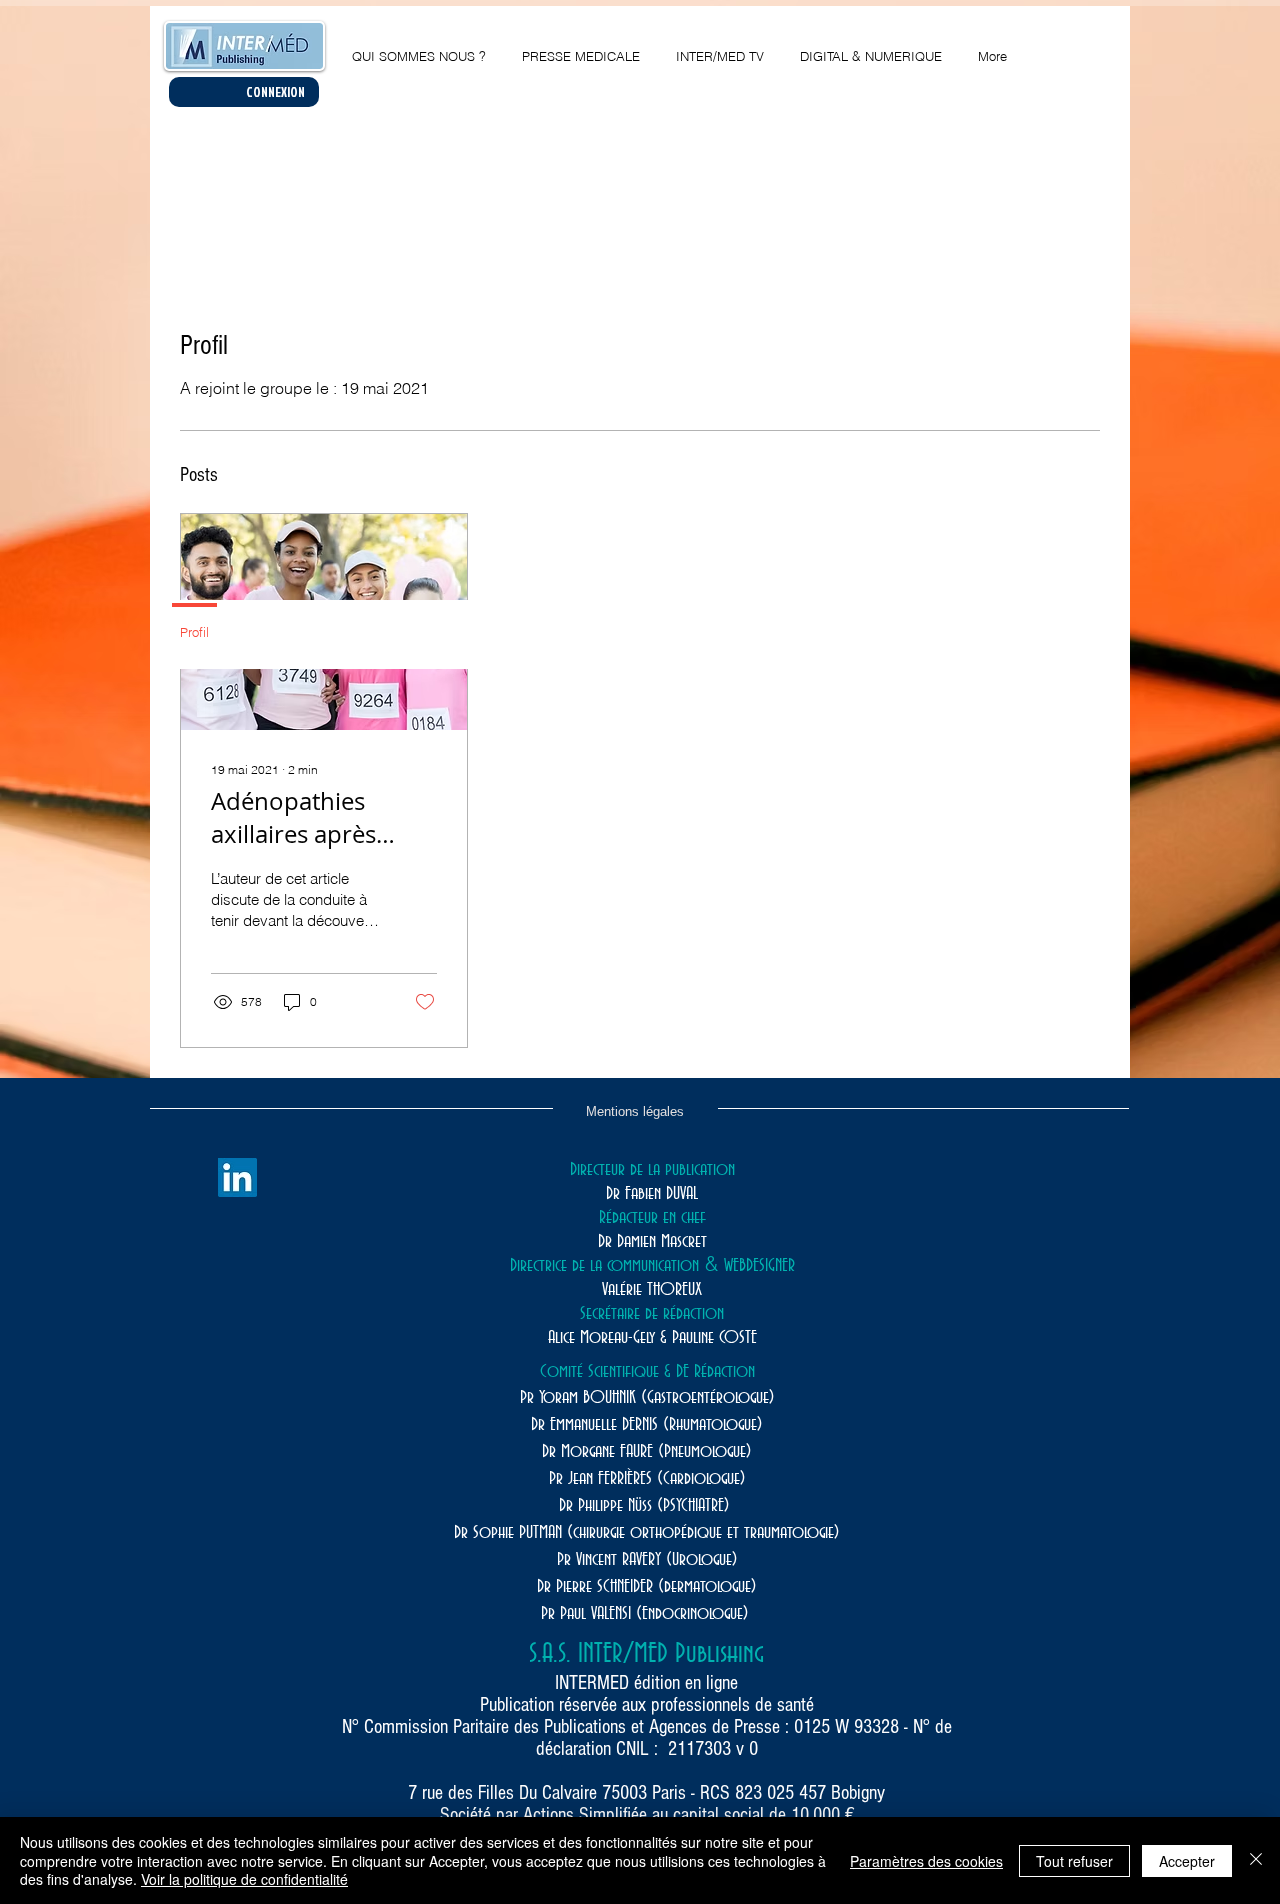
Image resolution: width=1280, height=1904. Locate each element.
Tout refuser (1074, 1861)
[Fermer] (1256, 1860)
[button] (871, 47)
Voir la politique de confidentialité (244, 1879)
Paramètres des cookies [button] (926, 1861)
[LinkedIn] (237, 1177)
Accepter (1187, 1861)
